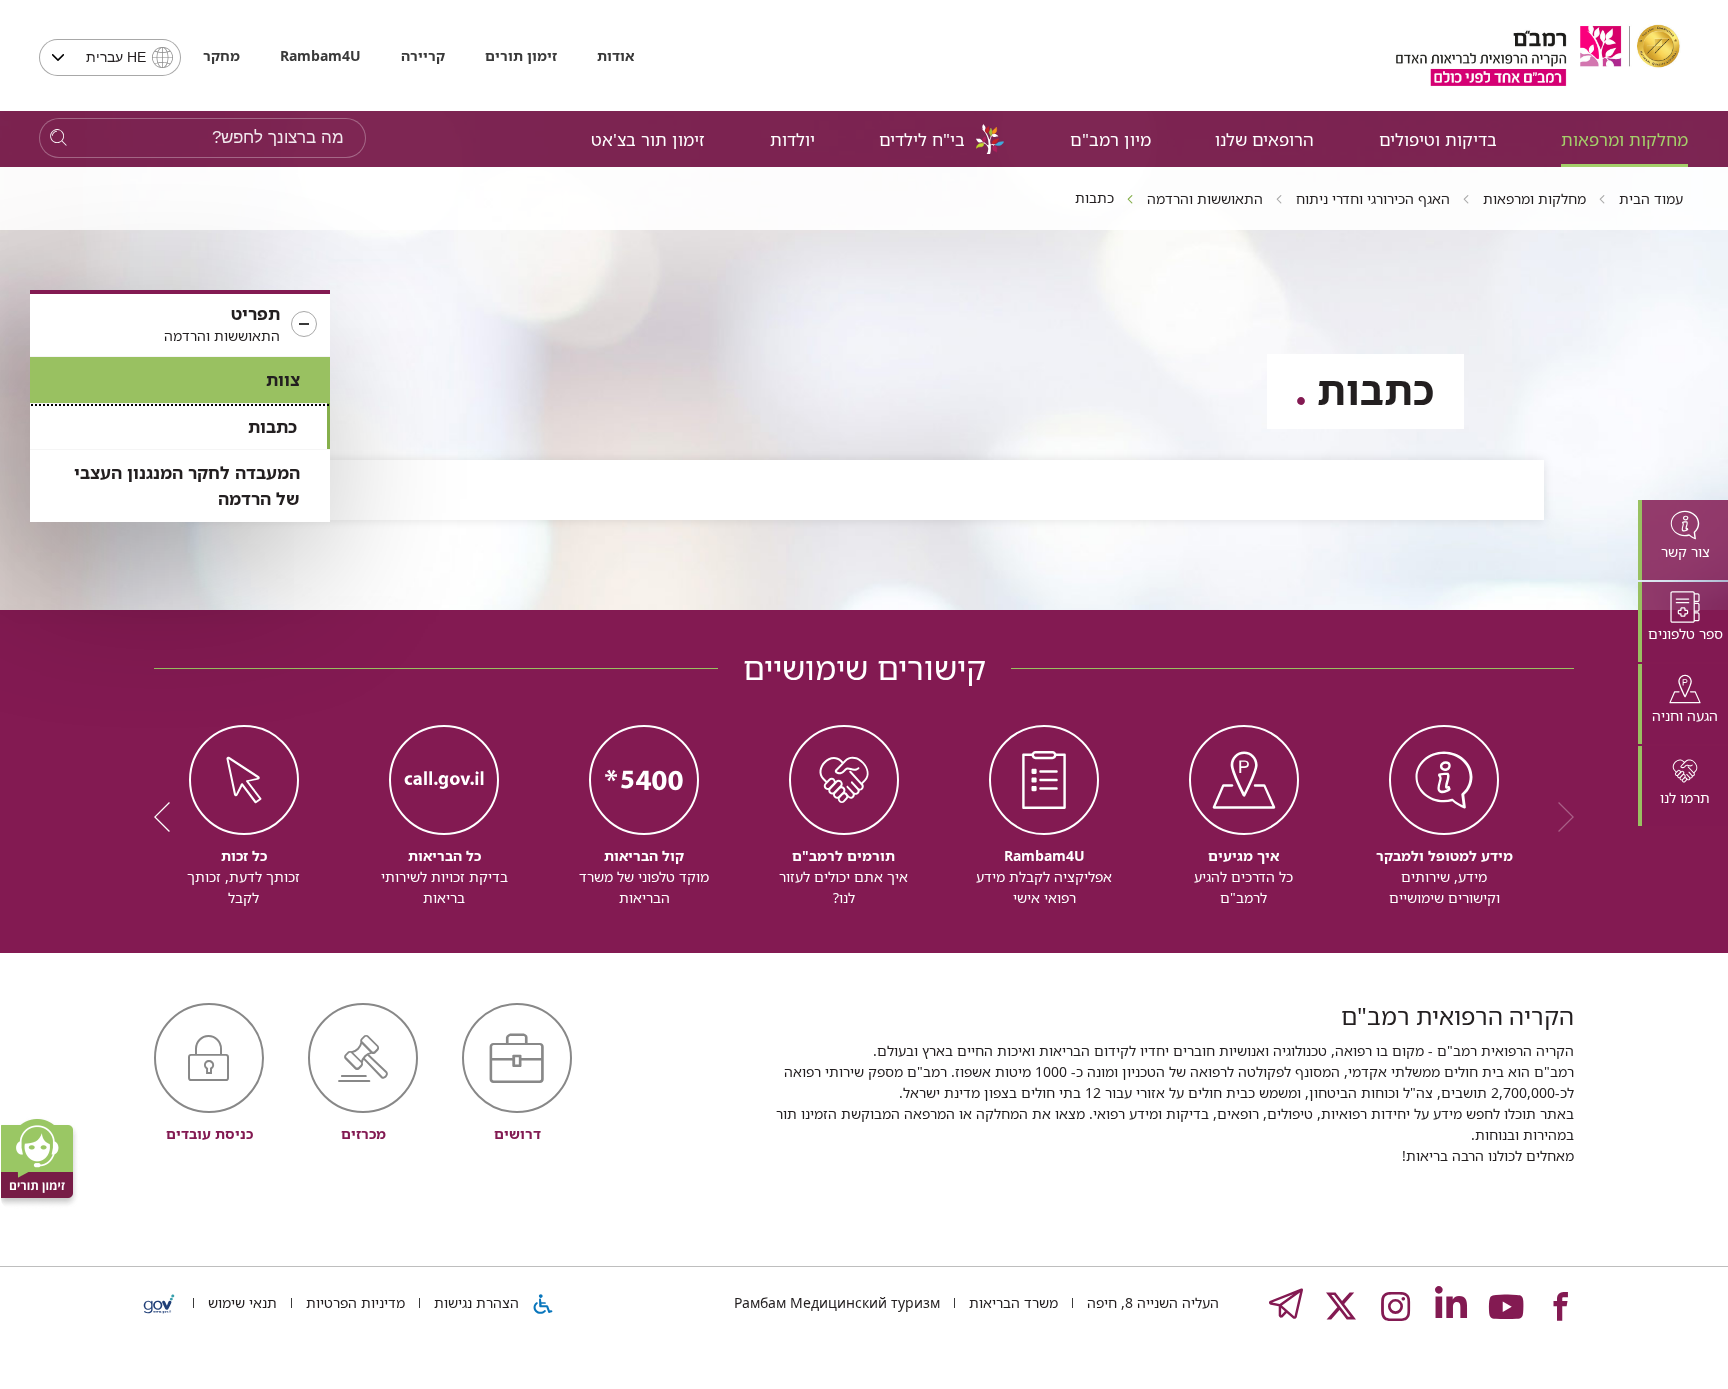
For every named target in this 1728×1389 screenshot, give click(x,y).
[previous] (1559, 817)
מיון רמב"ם (1110, 139)
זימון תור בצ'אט (648, 139)
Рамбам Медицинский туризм (837, 1302)
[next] (169, 817)
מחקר (221, 55)
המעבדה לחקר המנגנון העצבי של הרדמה (187, 485)
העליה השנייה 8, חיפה (1151, 1302)
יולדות (792, 139)
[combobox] (110, 57)
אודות (615, 55)
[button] (180, 325)
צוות (283, 379)
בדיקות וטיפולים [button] (1438, 139)
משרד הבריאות (1011, 1302)
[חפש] (58, 138)
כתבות (272, 426)
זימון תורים (521, 55)
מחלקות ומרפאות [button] (1624, 139)
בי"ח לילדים (922, 139)
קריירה (423, 55)
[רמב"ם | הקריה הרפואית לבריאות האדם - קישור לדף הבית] (1538, 55)
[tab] (1683, 540)
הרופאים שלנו (1264, 139)
